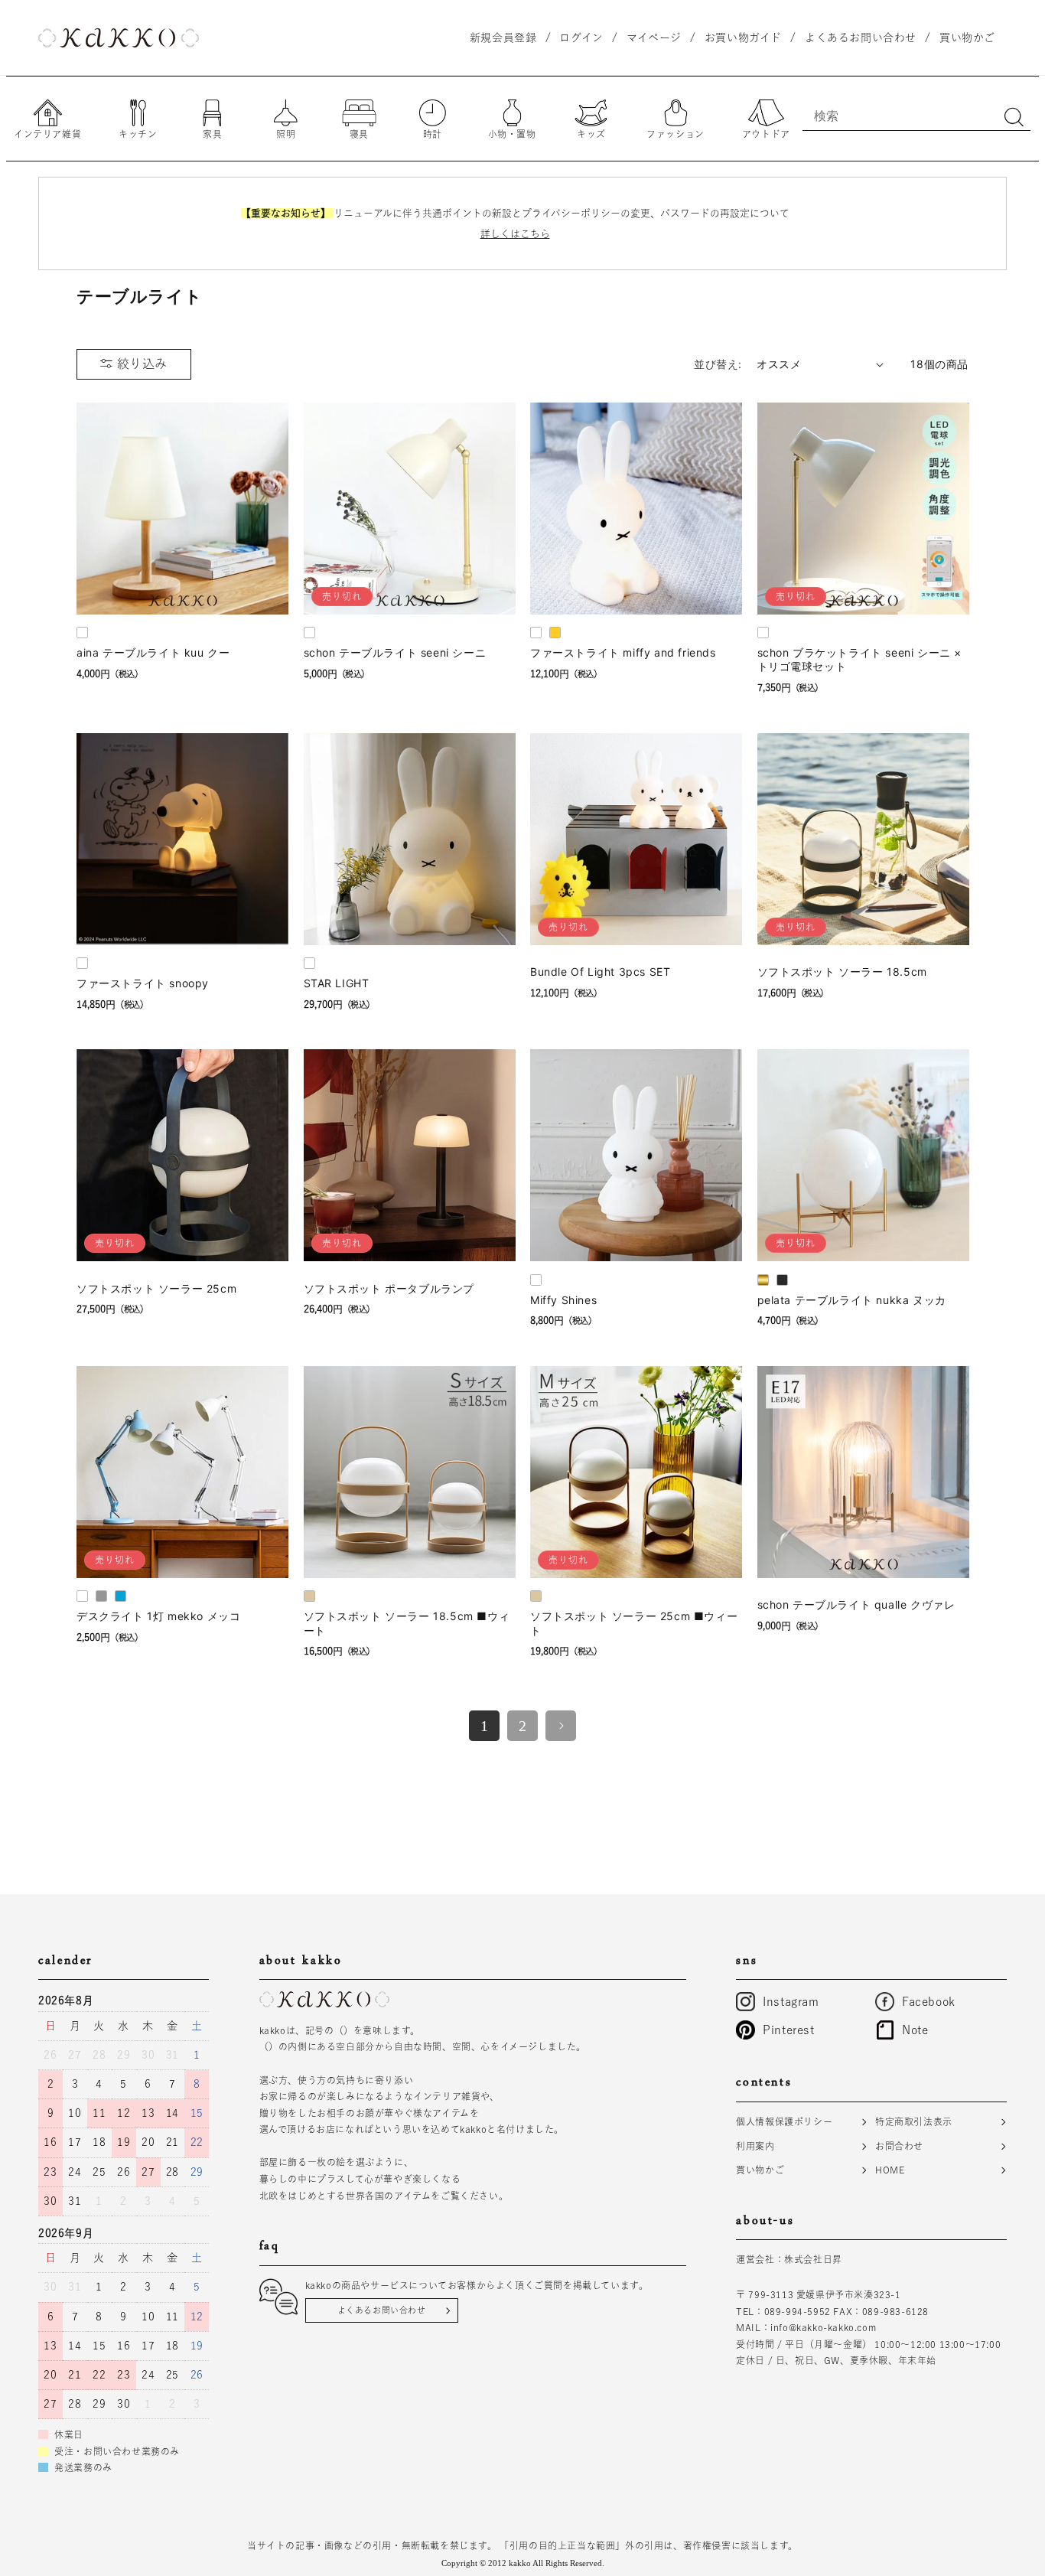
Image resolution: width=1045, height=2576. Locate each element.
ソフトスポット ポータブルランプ (389, 1288)
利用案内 (755, 2146)
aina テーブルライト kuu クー (153, 652)
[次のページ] (561, 1726)
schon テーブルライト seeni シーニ (395, 652)
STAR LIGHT (337, 983)
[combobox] (916, 116)
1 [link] (485, 1726)
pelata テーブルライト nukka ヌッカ (852, 1300)
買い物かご (760, 2170)
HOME (890, 2170)
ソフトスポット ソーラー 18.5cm (842, 972)
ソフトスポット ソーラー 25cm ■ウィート (634, 1623)
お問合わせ (899, 2146)
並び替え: (718, 364)
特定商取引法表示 (914, 2121)
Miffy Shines (563, 1300)
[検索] (1014, 117)
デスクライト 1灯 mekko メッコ (158, 1616)
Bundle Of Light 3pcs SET (600, 972)
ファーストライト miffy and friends (623, 652)
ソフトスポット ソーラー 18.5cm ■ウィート (407, 1623)
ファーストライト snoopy (143, 983)
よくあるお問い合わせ (382, 2310)
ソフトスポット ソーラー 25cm (156, 1288)
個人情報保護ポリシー (784, 2121)
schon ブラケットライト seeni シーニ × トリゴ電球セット (860, 659)
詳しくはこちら (515, 234)
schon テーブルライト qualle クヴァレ (856, 1604)
